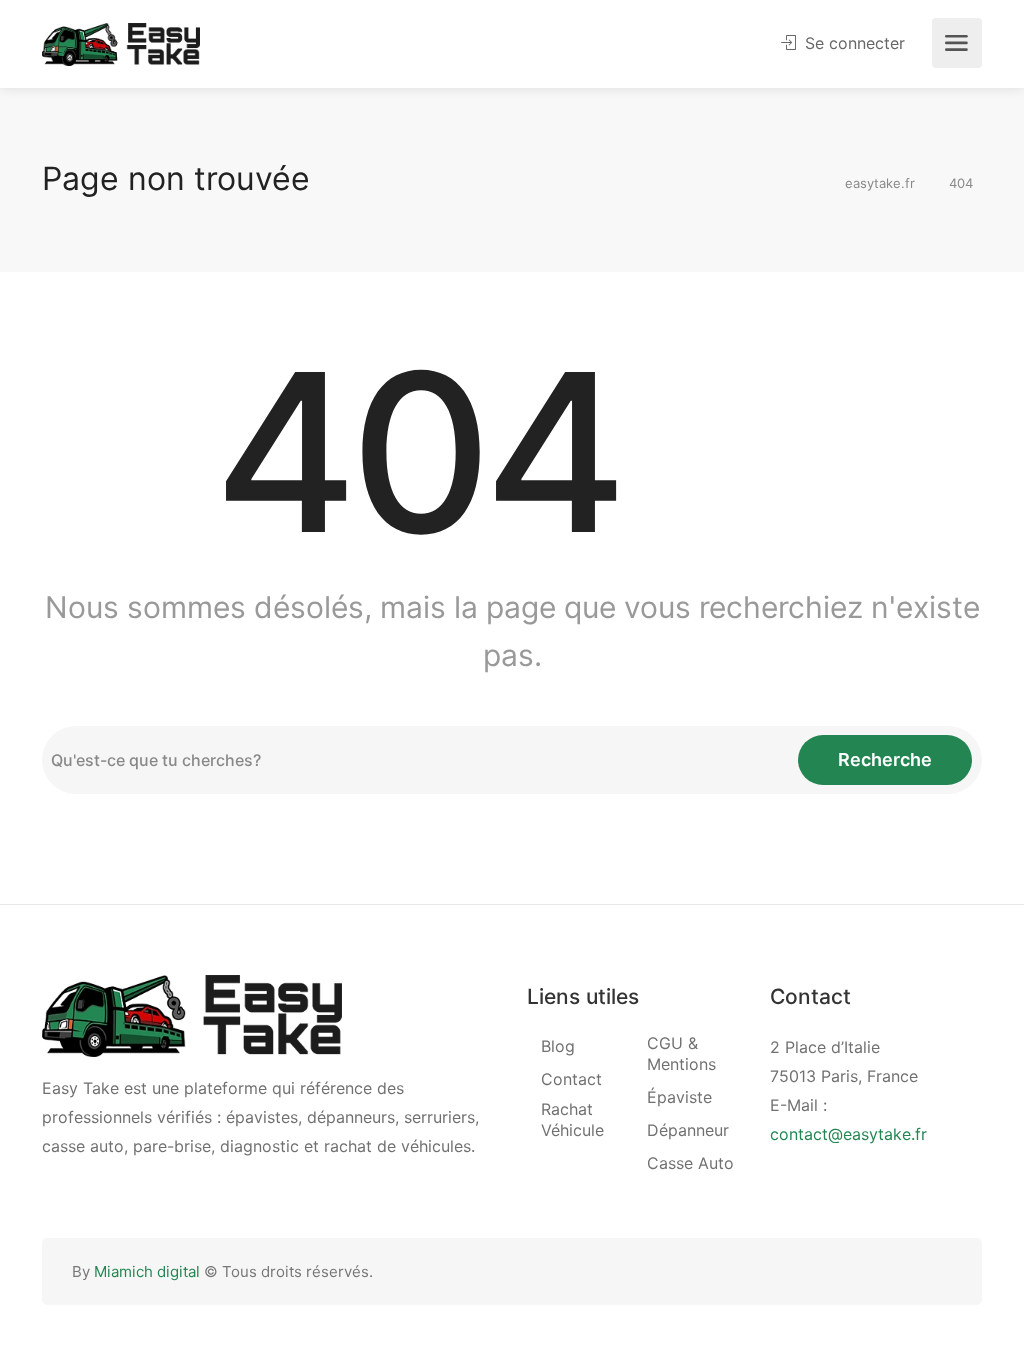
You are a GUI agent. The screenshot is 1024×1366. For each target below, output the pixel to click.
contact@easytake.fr (848, 1134)
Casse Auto (690, 1163)
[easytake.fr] (121, 43)
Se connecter (852, 43)
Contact (571, 1079)
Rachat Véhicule (572, 1119)
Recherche (885, 759)
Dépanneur (688, 1130)
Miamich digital (147, 1271)
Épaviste (679, 1097)
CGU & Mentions (681, 1053)
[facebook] (906, 1271)
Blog (558, 1046)
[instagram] (939, 1271)
